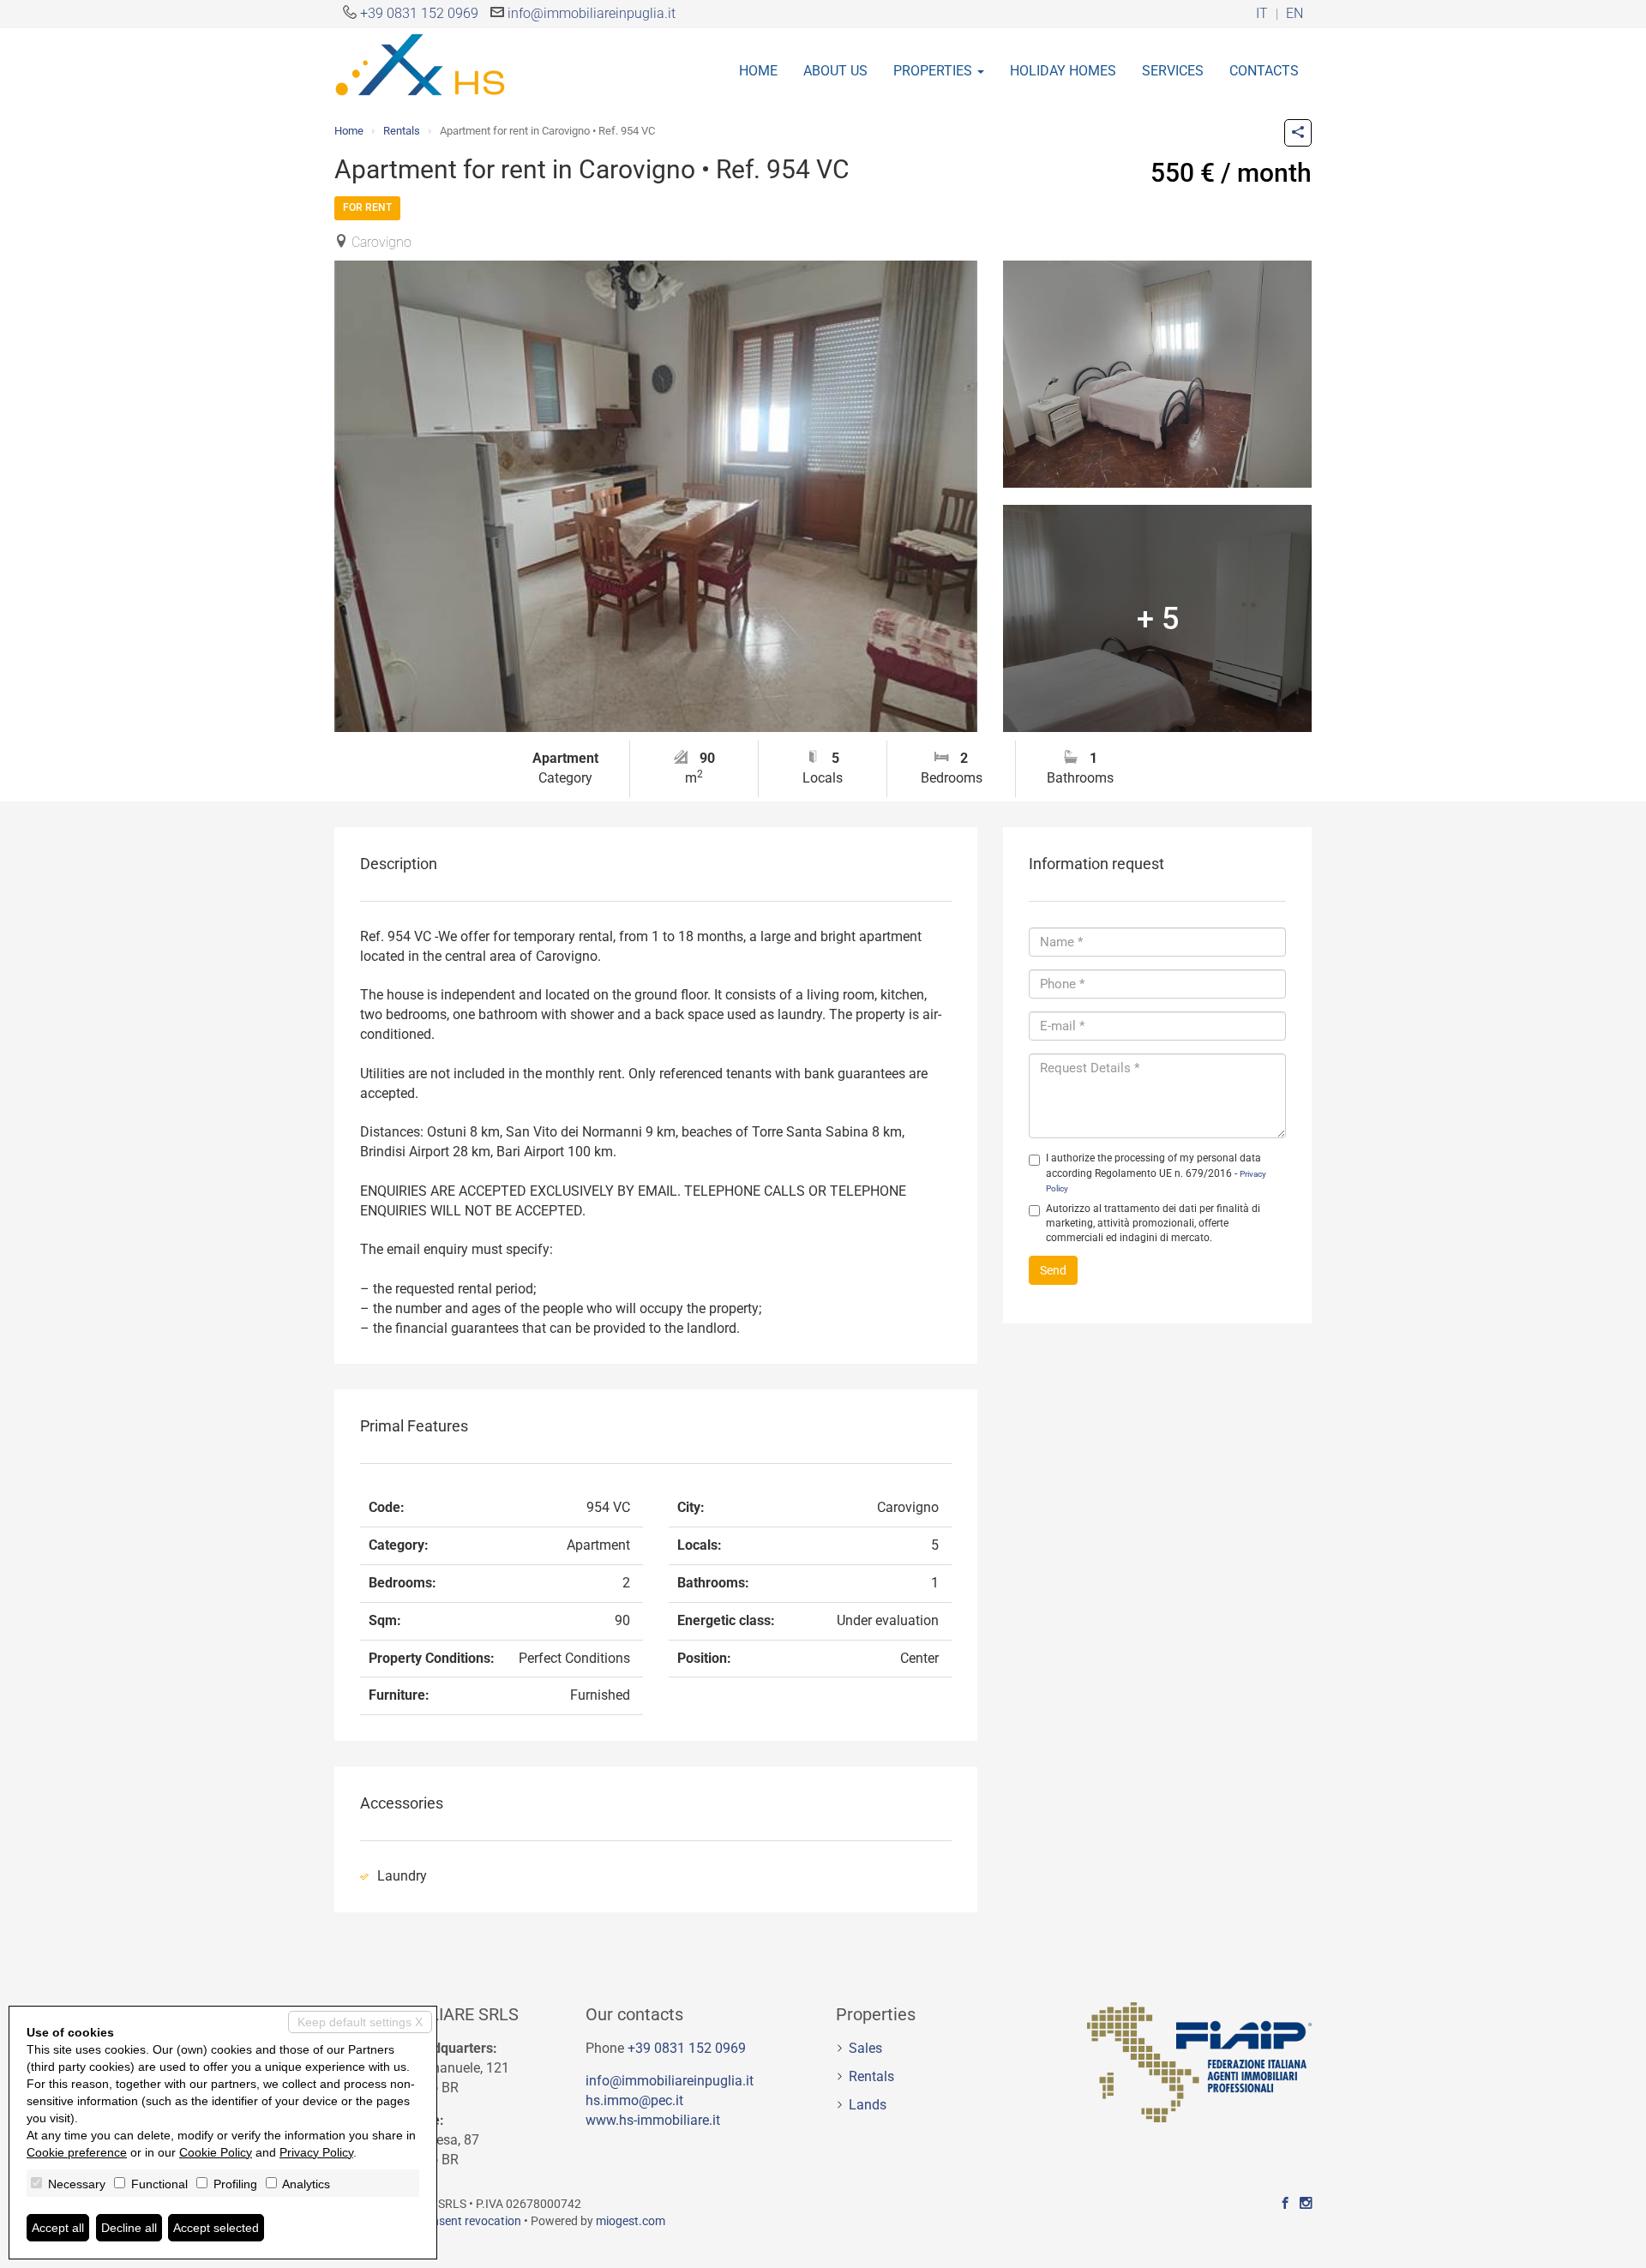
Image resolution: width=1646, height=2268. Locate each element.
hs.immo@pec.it (634, 2100)
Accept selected (216, 2228)
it (1262, 14)
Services (1173, 71)
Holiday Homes (1063, 71)
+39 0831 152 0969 (419, 13)
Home (758, 71)
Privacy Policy (316, 2152)
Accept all (58, 2228)
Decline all (129, 2228)
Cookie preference (77, 2152)
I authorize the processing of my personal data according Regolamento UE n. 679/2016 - (1156, 1172)
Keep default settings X (360, 2022)
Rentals (402, 131)
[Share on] (1298, 133)
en (1295, 14)
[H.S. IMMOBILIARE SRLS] (420, 63)
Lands (868, 2105)
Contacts (1264, 71)
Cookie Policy (216, 2152)
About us (835, 71)
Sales (865, 2048)
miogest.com (631, 2221)
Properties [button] (934, 71)
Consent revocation (469, 2221)
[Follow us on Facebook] (1285, 2204)
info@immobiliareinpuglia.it (592, 13)
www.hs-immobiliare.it (653, 2120)
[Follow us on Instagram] (1306, 2204)
